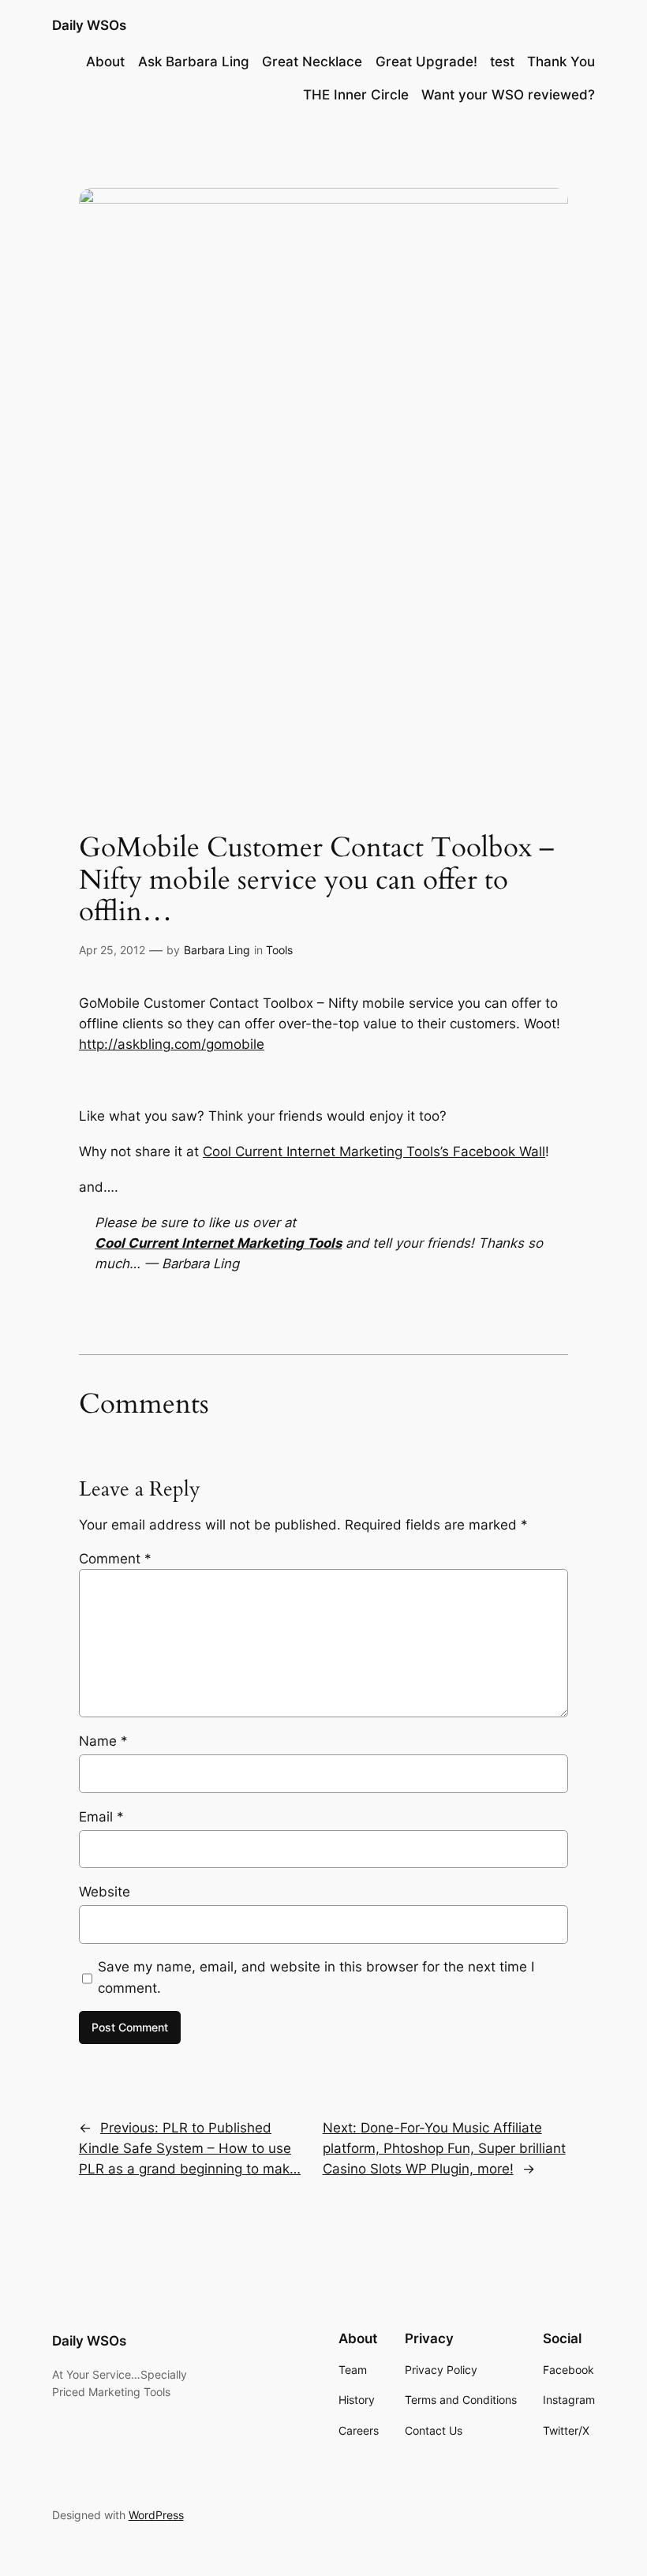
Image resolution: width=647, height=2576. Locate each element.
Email (101, 1817)
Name (103, 1741)
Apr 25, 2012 (112, 950)
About (105, 62)
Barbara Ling (217, 950)
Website (105, 1892)
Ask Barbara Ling (194, 62)
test (502, 62)
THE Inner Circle (356, 95)
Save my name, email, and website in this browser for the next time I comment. (316, 1977)
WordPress (156, 2515)
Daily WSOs (89, 25)
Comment (115, 1559)
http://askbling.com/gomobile (172, 1044)
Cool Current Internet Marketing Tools (218, 1243)
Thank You (561, 62)
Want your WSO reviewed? (508, 95)
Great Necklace (312, 62)
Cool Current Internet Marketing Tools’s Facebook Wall (374, 1151)
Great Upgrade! (426, 62)
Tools (279, 950)
